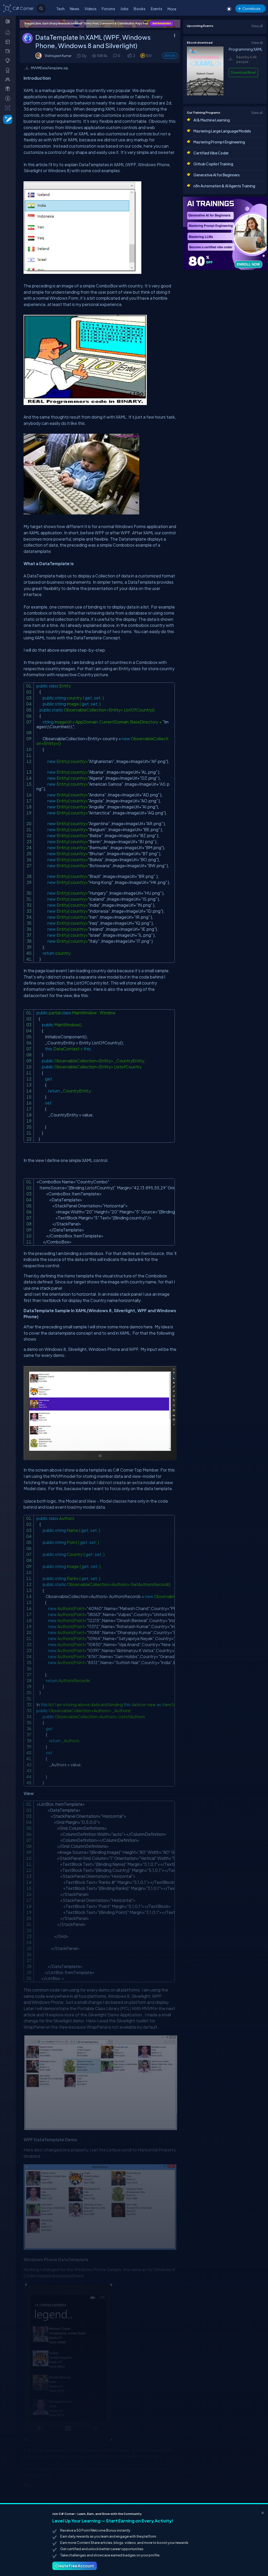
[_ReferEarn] (9, 89)
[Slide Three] (100, 24)
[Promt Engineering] (225, 233)
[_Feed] (9, 32)
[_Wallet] (9, 51)
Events (157, 9)
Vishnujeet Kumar (58, 56)
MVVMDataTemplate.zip (50, 68)
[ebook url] (205, 95)
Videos (91, 9)
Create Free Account (75, 2566)
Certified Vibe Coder (211, 153)
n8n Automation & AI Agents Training (224, 186)
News (75, 9)
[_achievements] (9, 70)
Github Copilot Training (213, 164)
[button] (129, 56)
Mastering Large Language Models (222, 131)
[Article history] (79, 56)
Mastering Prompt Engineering (219, 142)
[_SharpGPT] (9, 108)
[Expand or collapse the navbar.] (8, 21)
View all (257, 26)
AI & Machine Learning (212, 120)
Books (140, 9)
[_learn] (9, 60)
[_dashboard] (9, 42)
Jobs (124, 9)
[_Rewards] (9, 98)
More (172, 9)
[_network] (9, 79)
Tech (60, 9)
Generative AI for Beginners (217, 175)
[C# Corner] (7, 8)
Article (170, 56)
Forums (108, 9)
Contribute (251, 8)
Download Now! (243, 72)
